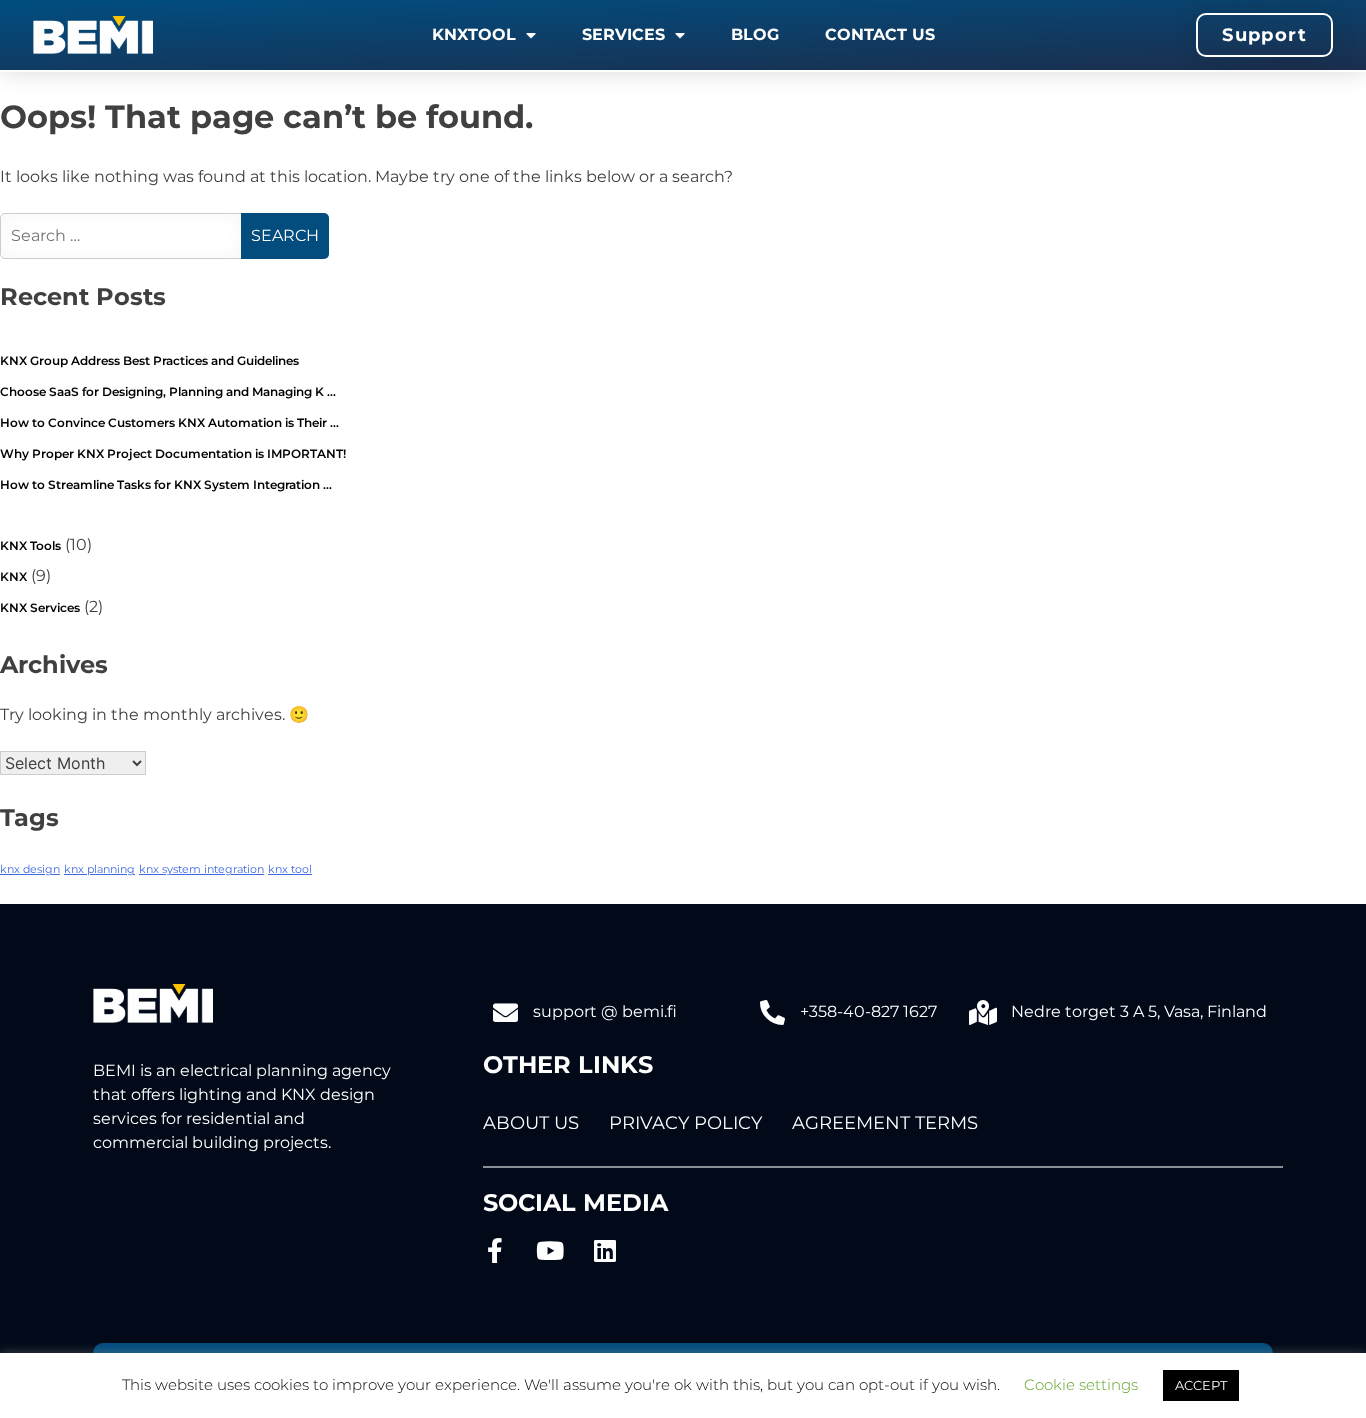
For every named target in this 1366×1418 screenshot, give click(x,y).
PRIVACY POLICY (685, 1123)
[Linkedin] (605, 1250)
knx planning (99, 869)
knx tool (290, 869)
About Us (531, 1123)
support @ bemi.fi (605, 1011)
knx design (30, 869)
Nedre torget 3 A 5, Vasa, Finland (1139, 1011)
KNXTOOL (474, 34)
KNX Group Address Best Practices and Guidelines (149, 360)
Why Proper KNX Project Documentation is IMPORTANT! (173, 453)
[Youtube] (550, 1250)
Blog (755, 34)
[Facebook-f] (495, 1250)
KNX (13, 576)
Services (623, 34)
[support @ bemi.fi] (505, 1012)
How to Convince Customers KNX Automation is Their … (169, 422)
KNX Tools (30, 545)
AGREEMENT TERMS (885, 1123)
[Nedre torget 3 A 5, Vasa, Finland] (983, 1012)
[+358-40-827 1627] (772, 1012)
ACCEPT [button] (1201, 1385)
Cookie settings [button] (1081, 1384)
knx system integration (201, 869)
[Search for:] (123, 235)
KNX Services (40, 607)
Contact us (880, 34)
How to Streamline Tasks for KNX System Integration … (166, 484)
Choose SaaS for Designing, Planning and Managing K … (168, 391)
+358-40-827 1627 (868, 1011)
